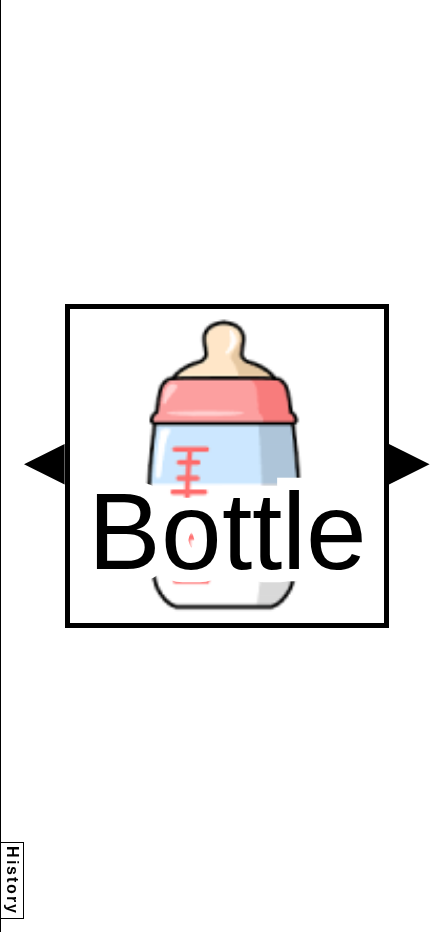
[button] (44, 464)
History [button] (12, 880)
